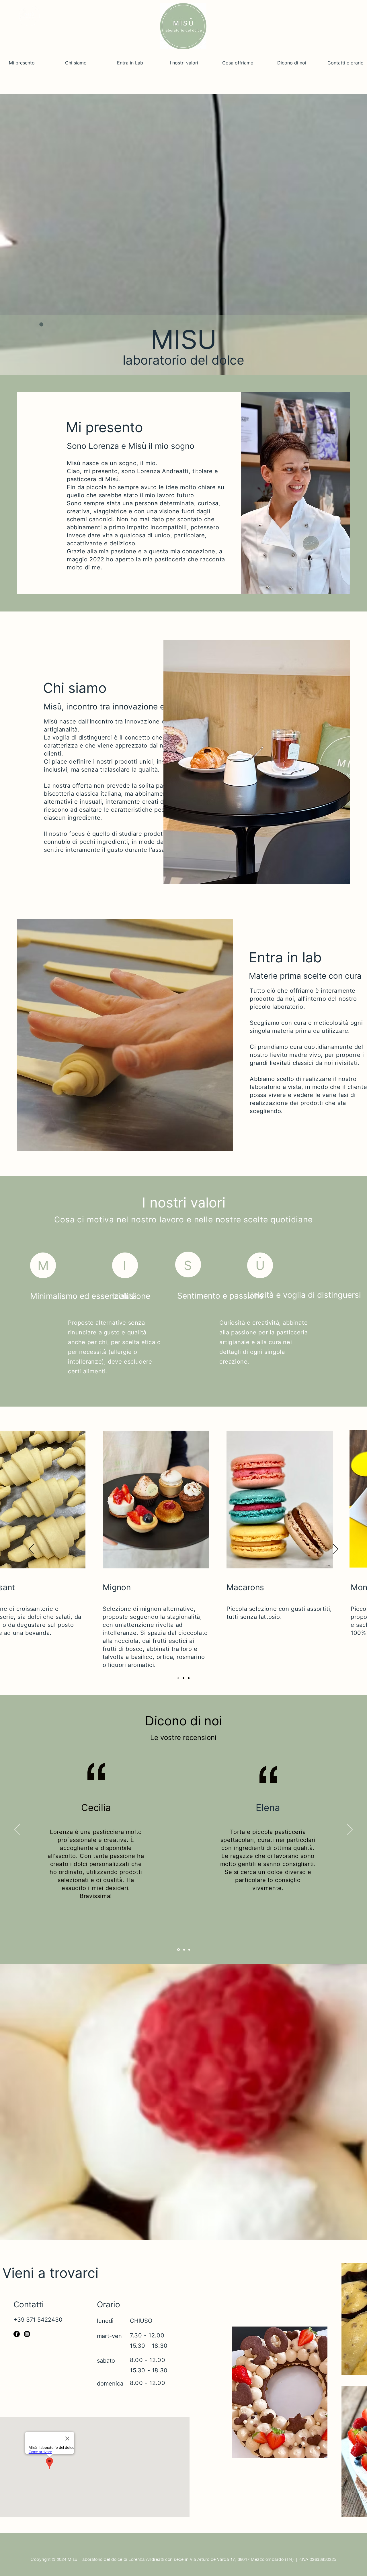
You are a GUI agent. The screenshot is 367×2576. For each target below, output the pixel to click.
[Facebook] (17, 2334)
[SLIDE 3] (189, 1950)
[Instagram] (27, 2334)
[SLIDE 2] (184, 1950)
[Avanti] (336, 1549)
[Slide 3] (189, 1678)
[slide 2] (183, 1678)
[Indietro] (31, 1549)
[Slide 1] (178, 1678)
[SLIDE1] (178, 1950)
